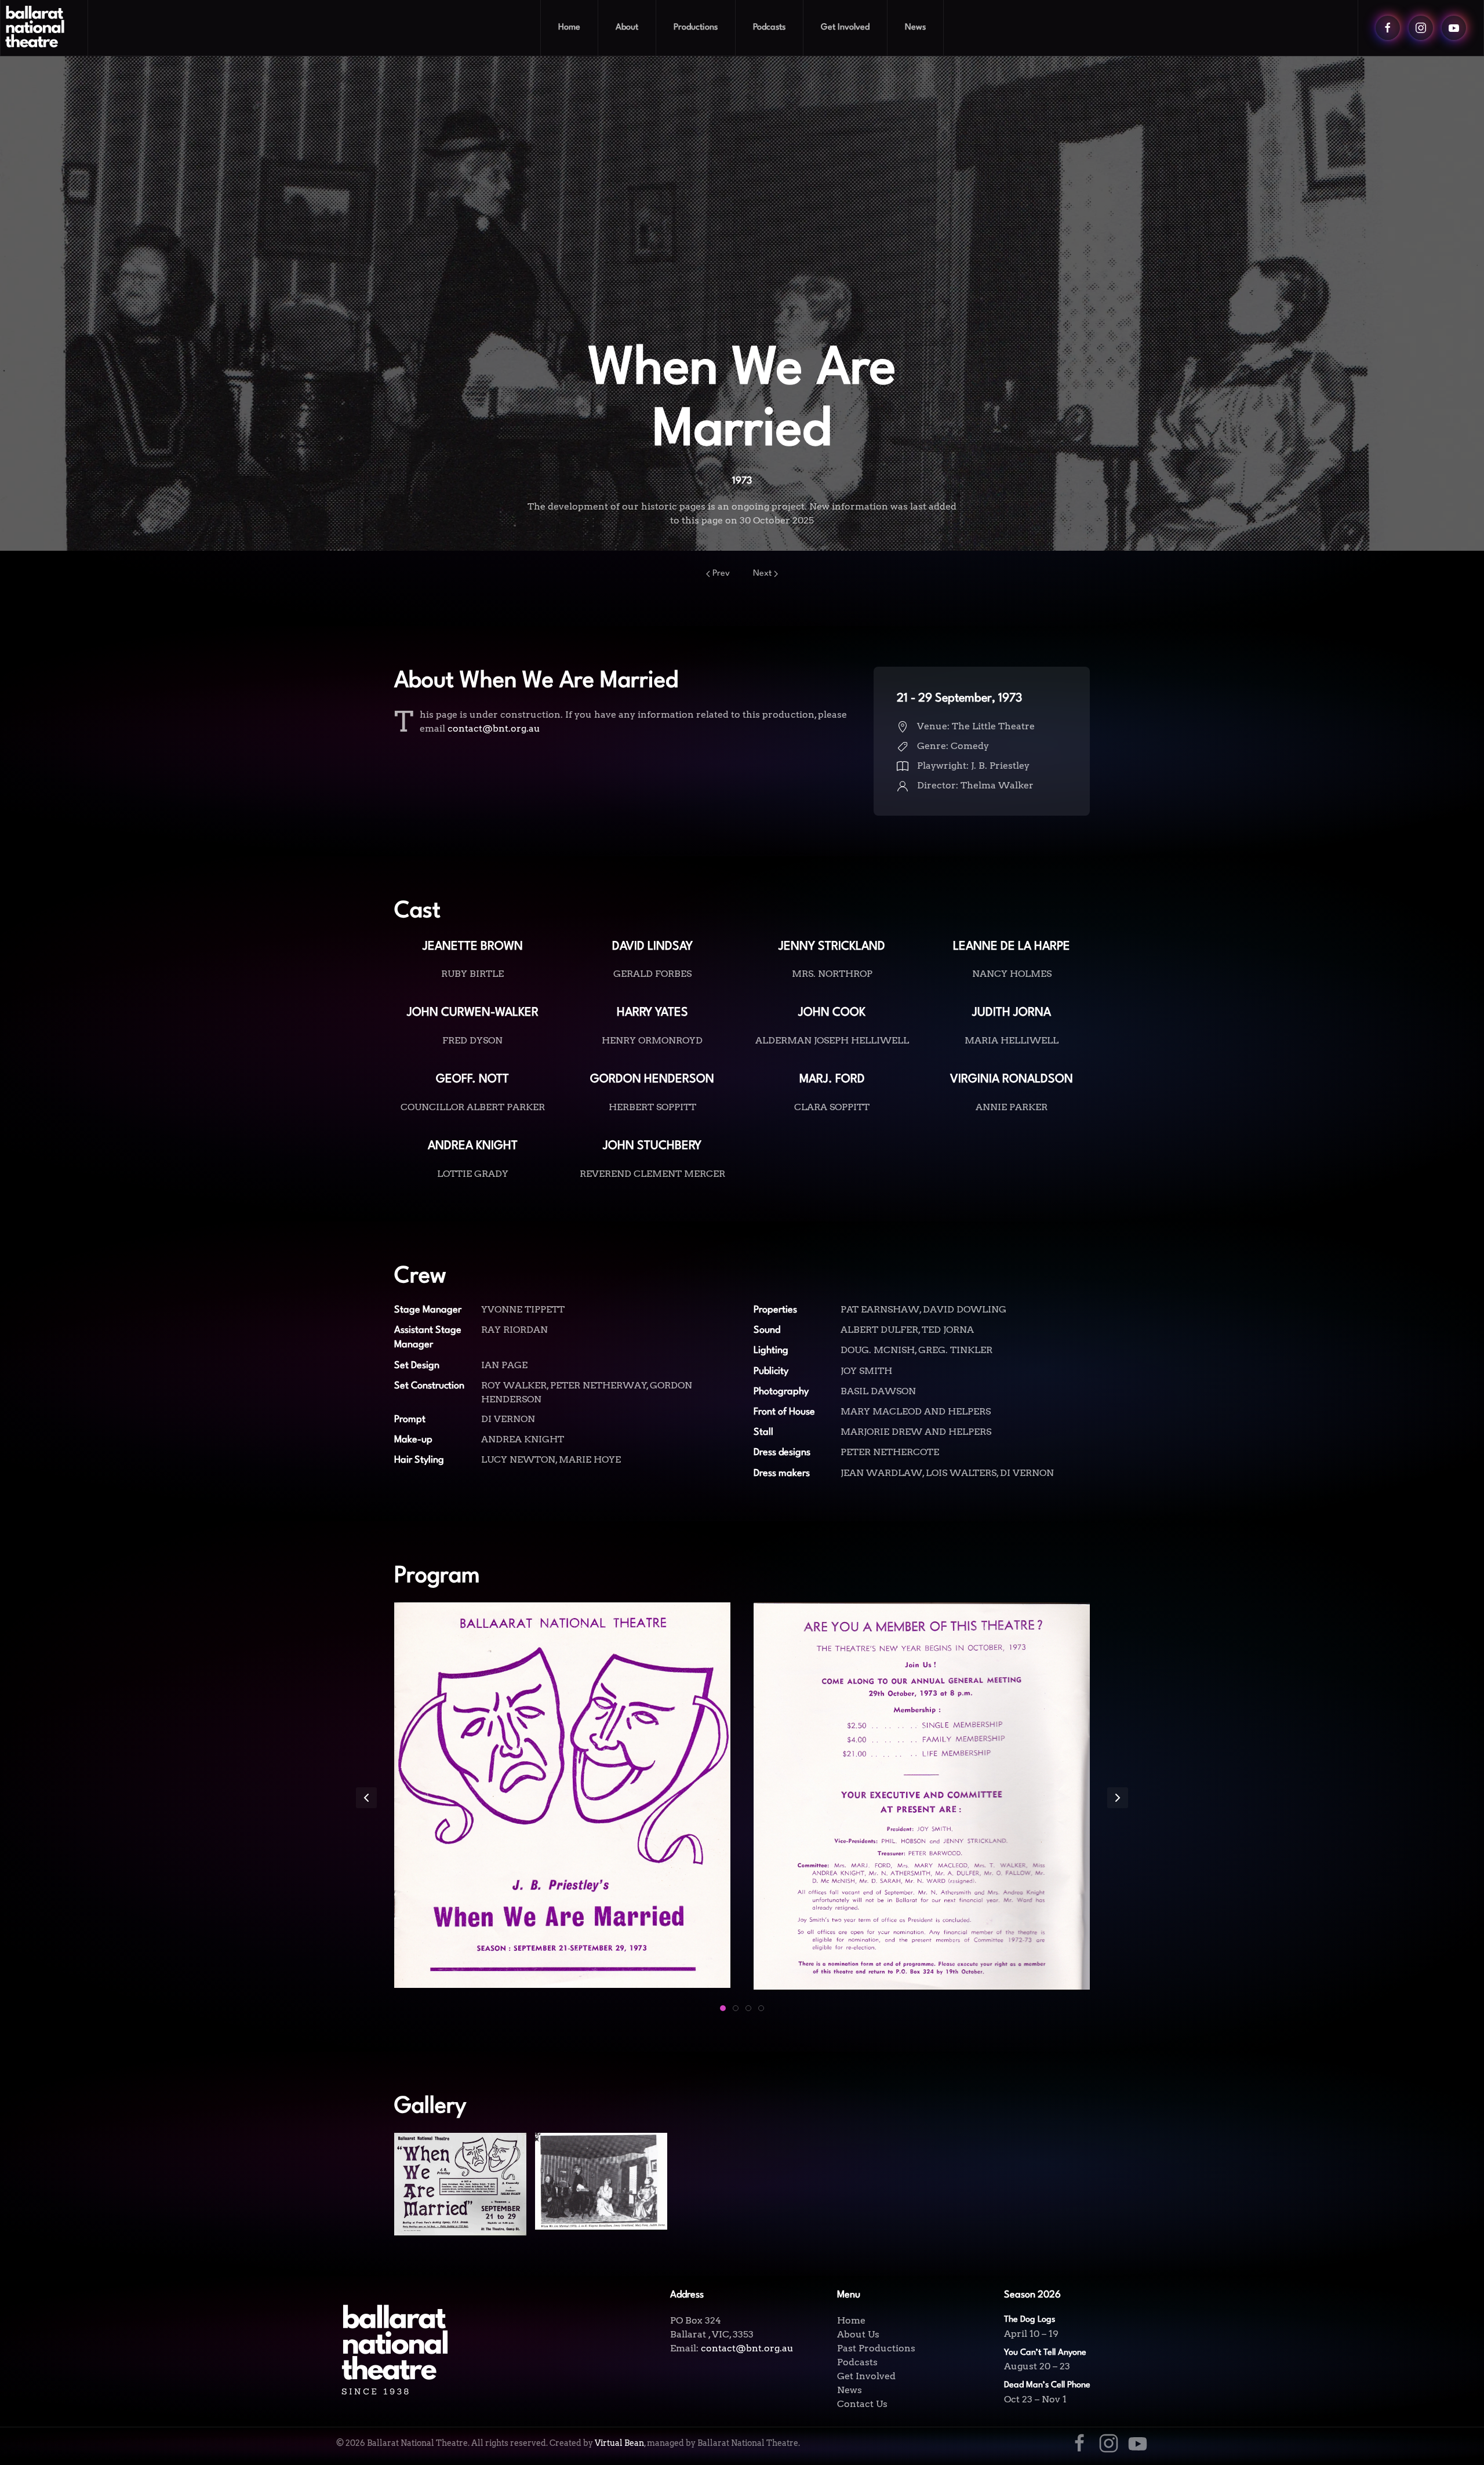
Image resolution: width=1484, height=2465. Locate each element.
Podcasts (769, 28)
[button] (366, 1798)
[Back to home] (44, 28)
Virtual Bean (619, 2443)
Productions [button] (696, 28)
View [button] (461, 2204)
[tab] (723, 2008)
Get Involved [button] (845, 28)
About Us (858, 2334)
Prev (721, 574)
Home (569, 28)
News (915, 28)
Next (762, 574)
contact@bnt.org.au (494, 728)
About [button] (627, 28)
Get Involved (866, 2376)
